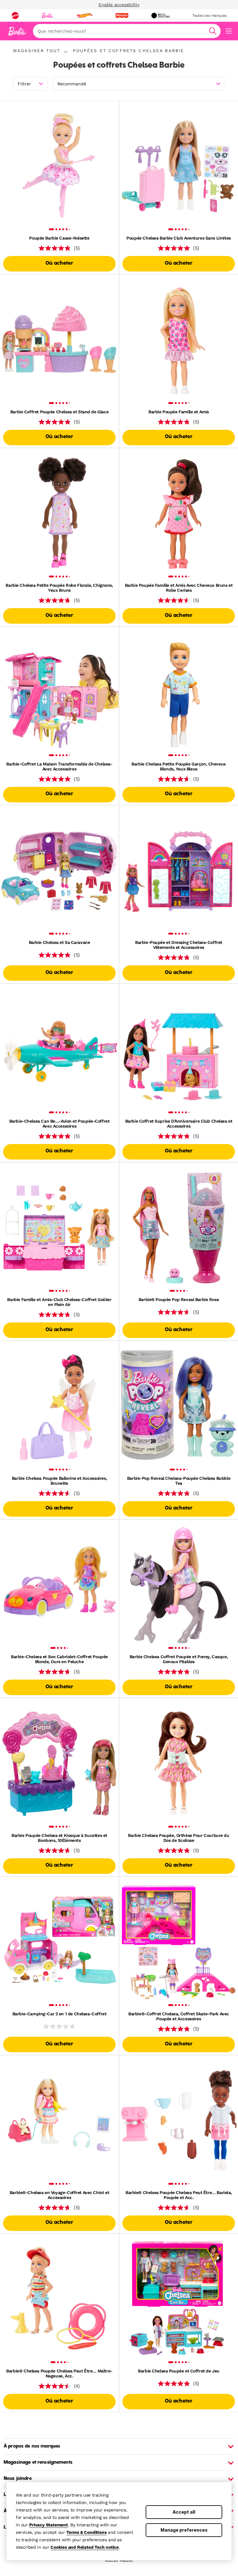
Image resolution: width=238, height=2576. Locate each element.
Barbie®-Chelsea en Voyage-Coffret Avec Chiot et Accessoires (59, 2195)
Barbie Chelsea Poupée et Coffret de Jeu (179, 2371)
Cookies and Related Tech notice (85, 2547)
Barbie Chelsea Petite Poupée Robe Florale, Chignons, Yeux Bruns (59, 588)
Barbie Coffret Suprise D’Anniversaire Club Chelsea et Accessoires (179, 1124)
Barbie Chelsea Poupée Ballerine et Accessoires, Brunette (59, 1481)
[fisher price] (122, 16)
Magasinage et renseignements (38, 2462)
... (66, 51)
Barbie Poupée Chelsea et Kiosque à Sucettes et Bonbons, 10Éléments (59, 1838)
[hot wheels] (84, 16)
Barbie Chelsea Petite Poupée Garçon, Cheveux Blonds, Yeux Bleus (179, 766)
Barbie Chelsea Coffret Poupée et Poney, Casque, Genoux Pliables (179, 1659)
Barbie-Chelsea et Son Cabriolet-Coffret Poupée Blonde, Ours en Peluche (59, 1659)
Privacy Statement (48, 2525)
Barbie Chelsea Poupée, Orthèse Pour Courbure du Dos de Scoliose (178, 1838)
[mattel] (15, 16)
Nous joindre (18, 2479)
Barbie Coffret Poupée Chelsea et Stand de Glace (59, 412)
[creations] (160, 16)
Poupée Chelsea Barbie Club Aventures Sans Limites (178, 238)
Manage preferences (184, 2530)
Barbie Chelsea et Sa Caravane (59, 942)
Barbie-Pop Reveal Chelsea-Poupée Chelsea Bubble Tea (179, 1481)
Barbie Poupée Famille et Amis (179, 412)
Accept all (184, 2512)
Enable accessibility (119, 5)
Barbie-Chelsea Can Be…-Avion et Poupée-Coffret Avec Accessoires (59, 1124)
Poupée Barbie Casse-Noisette (59, 238)
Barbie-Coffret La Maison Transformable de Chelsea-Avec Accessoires (59, 766)
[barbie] (47, 16)
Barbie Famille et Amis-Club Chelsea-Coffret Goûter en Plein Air (59, 1302)
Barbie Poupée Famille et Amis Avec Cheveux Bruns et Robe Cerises (179, 588)
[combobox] (127, 31)
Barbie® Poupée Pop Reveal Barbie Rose (179, 1299)
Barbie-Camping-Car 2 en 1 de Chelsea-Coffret (59, 2014)
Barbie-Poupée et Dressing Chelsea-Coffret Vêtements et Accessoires (179, 945)
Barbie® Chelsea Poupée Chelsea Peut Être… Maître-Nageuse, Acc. (59, 2373)
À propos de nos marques (32, 2446)
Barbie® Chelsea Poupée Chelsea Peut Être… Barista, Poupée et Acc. (179, 2195)
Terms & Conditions (86, 2532)
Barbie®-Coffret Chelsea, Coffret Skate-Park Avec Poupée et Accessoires (179, 2016)
